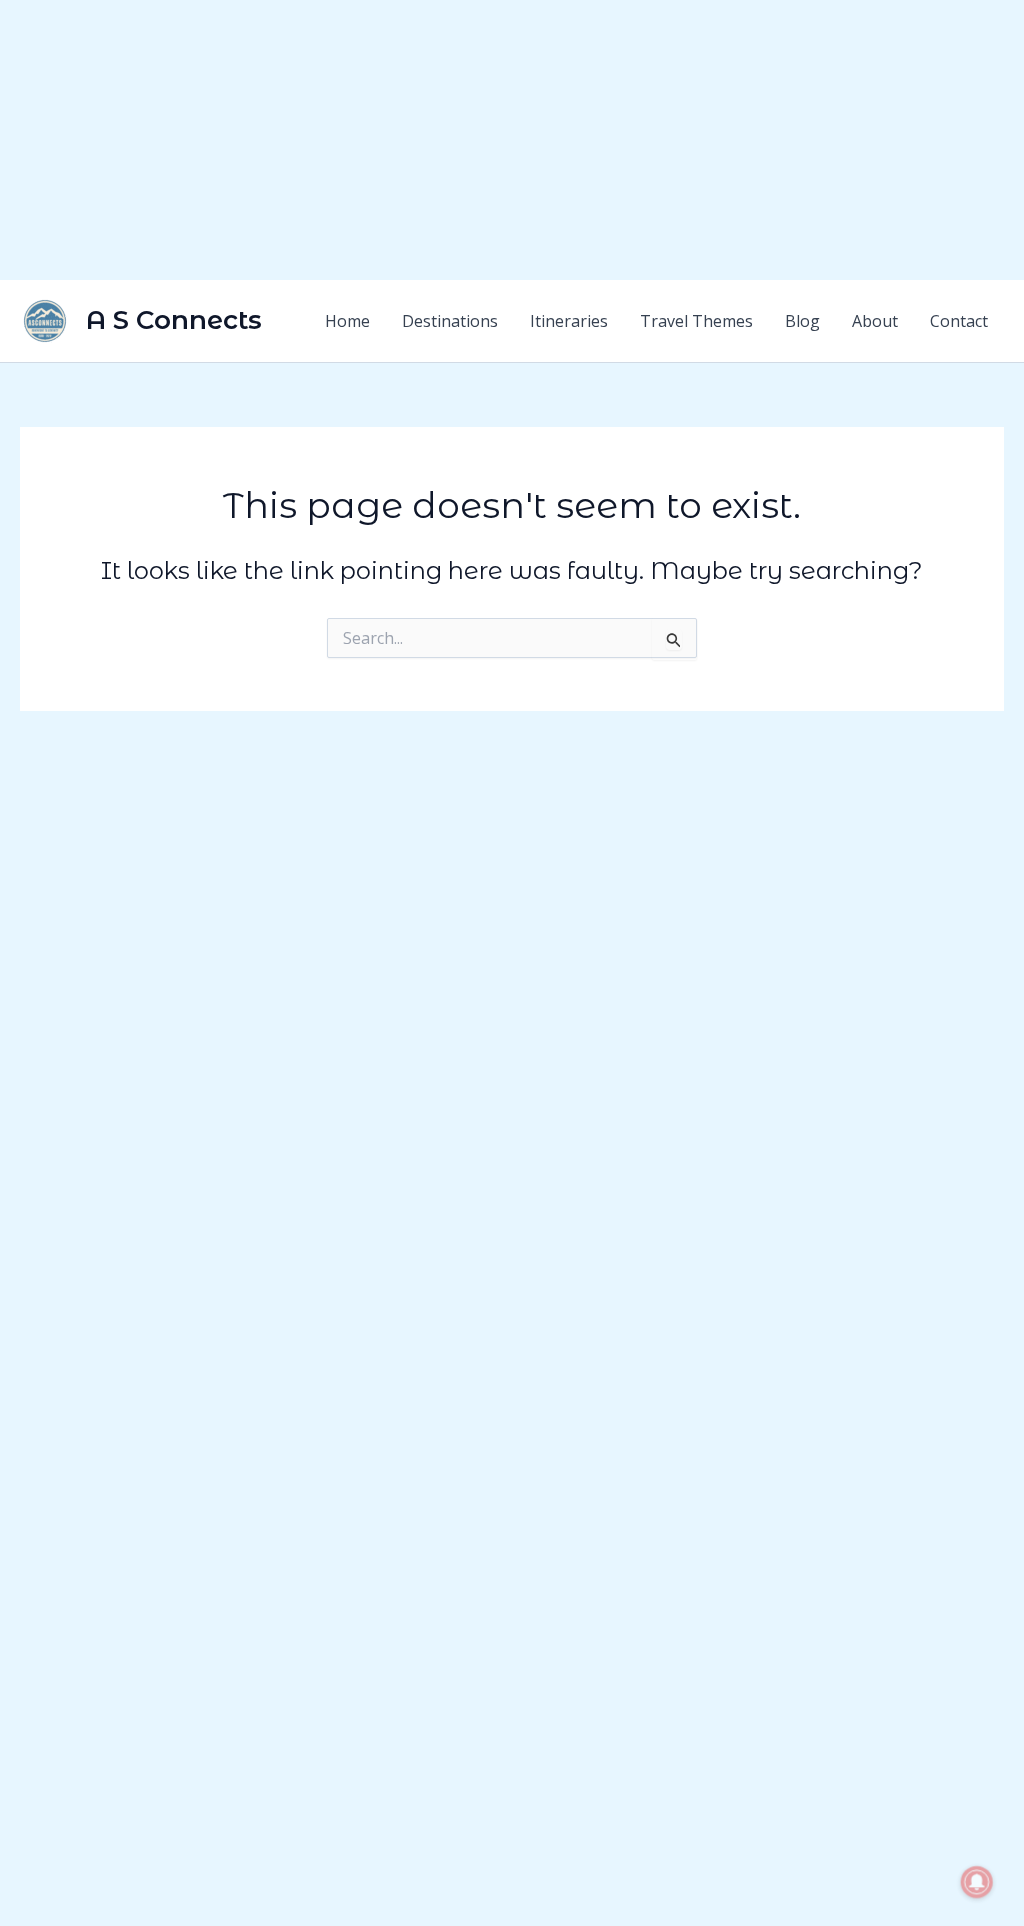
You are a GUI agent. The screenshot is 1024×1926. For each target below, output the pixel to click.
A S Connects (174, 320)
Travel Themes (696, 321)
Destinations (450, 321)
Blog (802, 321)
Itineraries (569, 321)
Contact (959, 321)
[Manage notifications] (977, 1882)
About (875, 321)
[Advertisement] (512, 140)
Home (347, 321)
